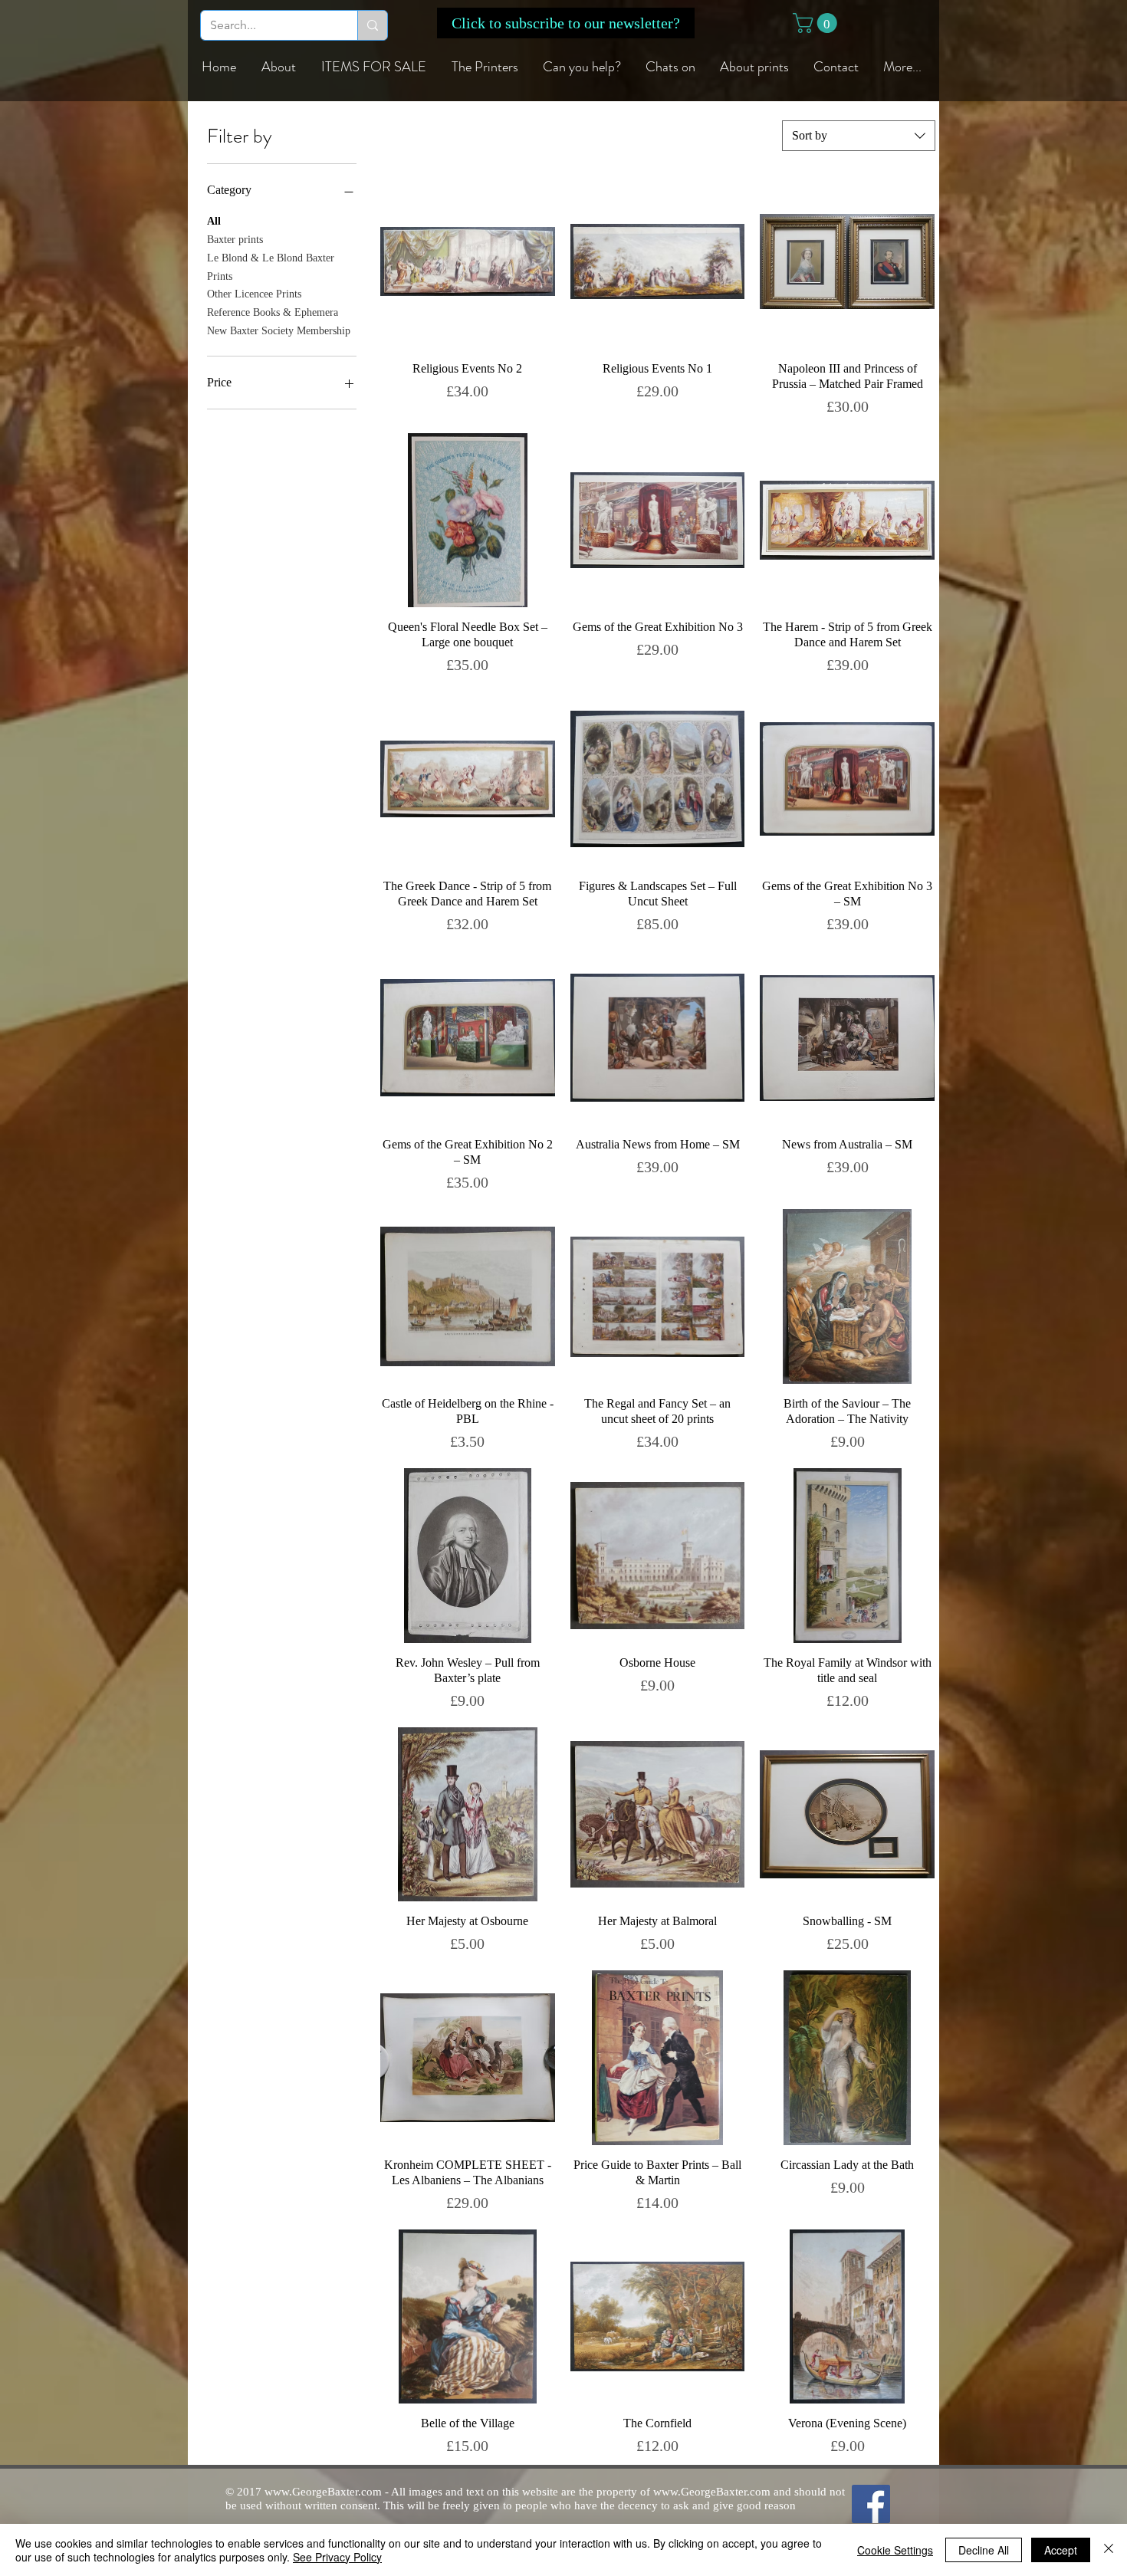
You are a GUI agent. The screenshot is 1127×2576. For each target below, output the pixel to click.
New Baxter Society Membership (279, 331)
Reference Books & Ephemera (273, 312)
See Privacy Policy (337, 2557)
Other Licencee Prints (254, 294)
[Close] (1109, 2550)
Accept (1061, 2550)
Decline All (984, 2550)
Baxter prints (235, 240)
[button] (566, 23)
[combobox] (859, 136)
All (214, 221)
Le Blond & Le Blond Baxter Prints (271, 267)
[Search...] (372, 25)
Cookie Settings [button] (895, 2550)
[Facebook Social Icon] (871, 2504)
